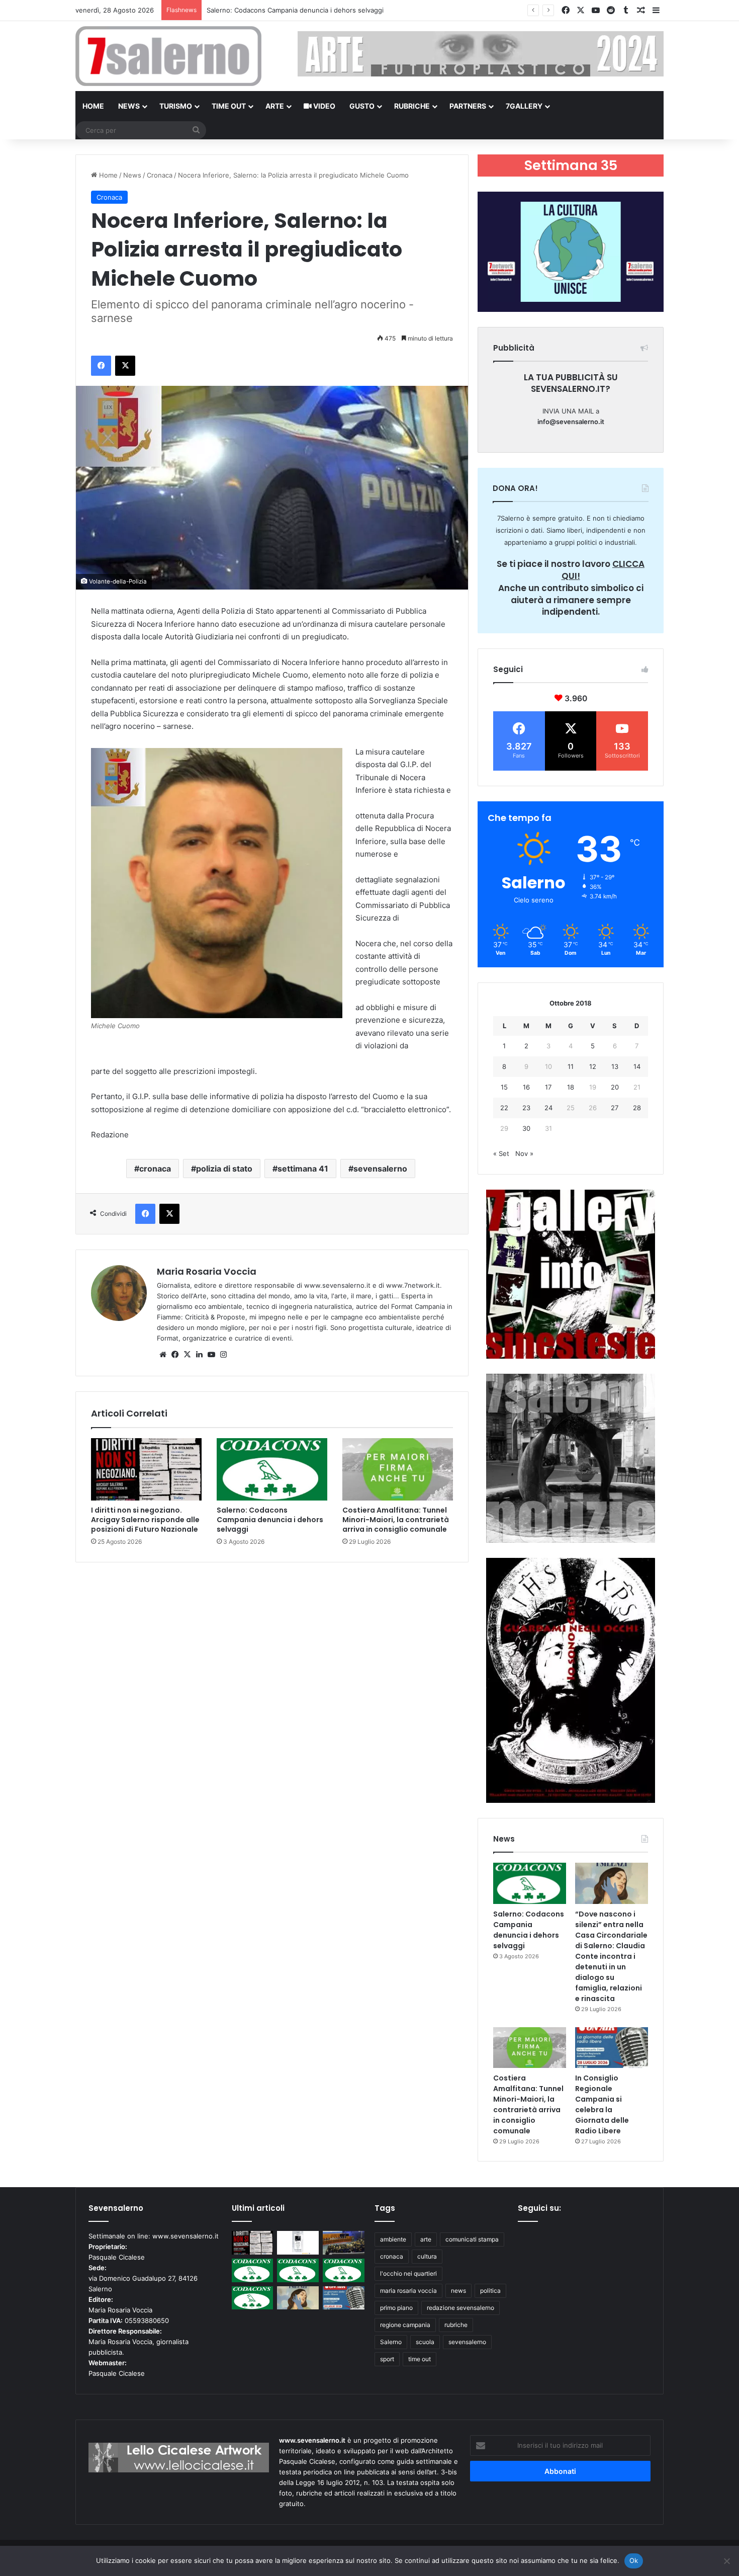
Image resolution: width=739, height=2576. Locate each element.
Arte (275, 106)
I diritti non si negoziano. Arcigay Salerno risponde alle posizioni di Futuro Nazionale (145, 1520)
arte (426, 2239)
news (458, 2291)
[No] (726, 2561)
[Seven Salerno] (168, 56)
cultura (427, 2256)
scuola (425, 2342)
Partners (468, 106)
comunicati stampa (472, 2239)
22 (504, 1108)
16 (526, 1087)
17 (548, 1087)
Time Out (229, 106)
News (129, 106)
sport (387, 2359)
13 (615, 1066)
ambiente (393, 2239)
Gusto (362, 106)
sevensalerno (380, 1169)
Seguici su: (539, 2208)
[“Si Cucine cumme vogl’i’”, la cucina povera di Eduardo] (298, 2243)
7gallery (524, 106)
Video (324, 106)
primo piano (396, 2308)
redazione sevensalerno (460, 2308)
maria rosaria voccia (408, 2291)
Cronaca (160, 175)
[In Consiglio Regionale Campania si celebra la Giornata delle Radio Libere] (612, 2048)
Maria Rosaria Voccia (207, 1271)
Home (93, 106)
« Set (501, 1153)
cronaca (155, 1169)
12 (593, 1066)
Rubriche (412, 106)
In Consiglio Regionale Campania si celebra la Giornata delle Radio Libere (602, 2104)
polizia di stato (224, 1169)
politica (490, 2291)
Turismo (176, 106)
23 (526, 1108)
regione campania (405, 2325)
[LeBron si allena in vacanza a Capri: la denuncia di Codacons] (253, 2298)
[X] (187, 1355)
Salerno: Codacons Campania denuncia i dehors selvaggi (270, 1520)
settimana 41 (303, 1169)
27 (615, 1108)
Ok (634, 2560)
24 (548, 1108)
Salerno (391, 2342)
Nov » (524, 1153)
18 (571, 1087)
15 (504, 1087)
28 (637, 1108)
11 (571, 1066)
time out (420, 2359)
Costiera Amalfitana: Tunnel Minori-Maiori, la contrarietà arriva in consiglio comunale (396, 1520)
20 (615, 1087)
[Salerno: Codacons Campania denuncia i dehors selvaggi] (272, 1469)
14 (637, 1066)
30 (526, 1128)
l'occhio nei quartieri (408, 2273)
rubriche (456, 2325)
